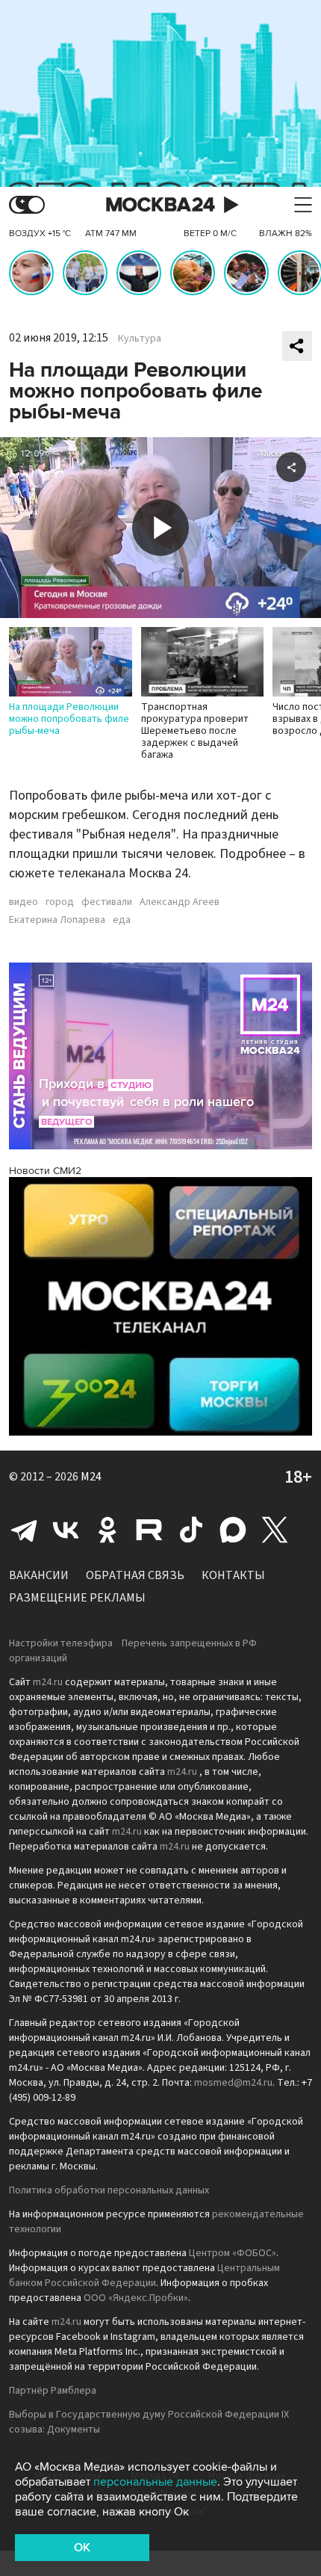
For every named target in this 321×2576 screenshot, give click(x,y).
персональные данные (155, 2482)
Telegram (24, 1530)
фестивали (107, 902)
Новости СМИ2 (45, 1171)
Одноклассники (107, 1530)
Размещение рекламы (77, 1598)
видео (24, 902)
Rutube (149, 1530)
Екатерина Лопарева (57, 920)
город (60, 902)
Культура (140, 339)
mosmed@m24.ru (233, 2083)
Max (233, 1530)
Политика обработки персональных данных (109, 2190)
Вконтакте (66, 1530)
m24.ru (48, 1682)
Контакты (233, 1575)
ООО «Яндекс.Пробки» (136, 2298)
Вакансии (39, 1575)
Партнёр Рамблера (53, 2391)
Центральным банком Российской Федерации (144, 2276)
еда (122, 920)
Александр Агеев (180, 902)
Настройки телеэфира (61, 1643)
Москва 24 (160, 205)
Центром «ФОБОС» (233, 2253)
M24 (91, 1477)
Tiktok (191, 1530)
